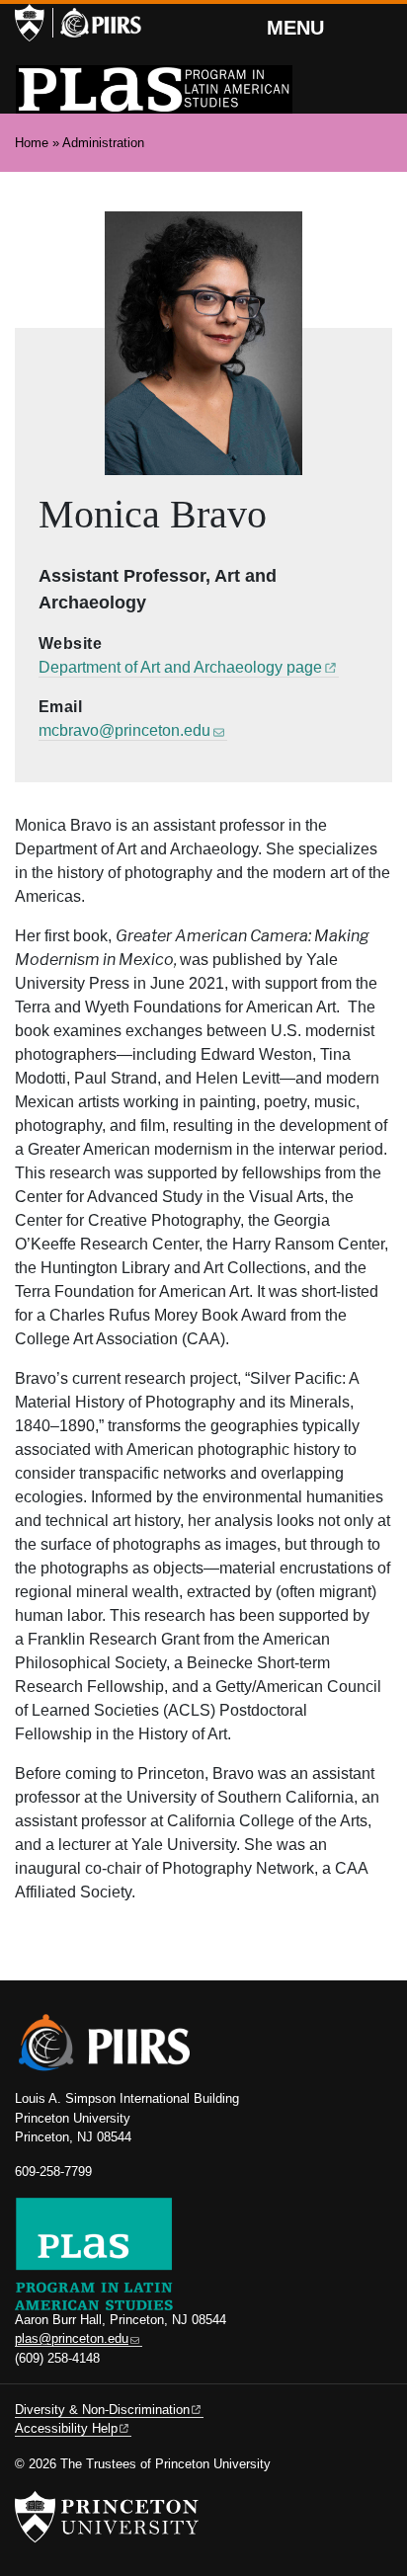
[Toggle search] (379, 25)
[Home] (154, 89)
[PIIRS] (97, 23)
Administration (103, 143)
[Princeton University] (30, 23)
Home (32, 143)
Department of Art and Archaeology (180, 667)
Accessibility (66, 2428)
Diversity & (102, 2410)
